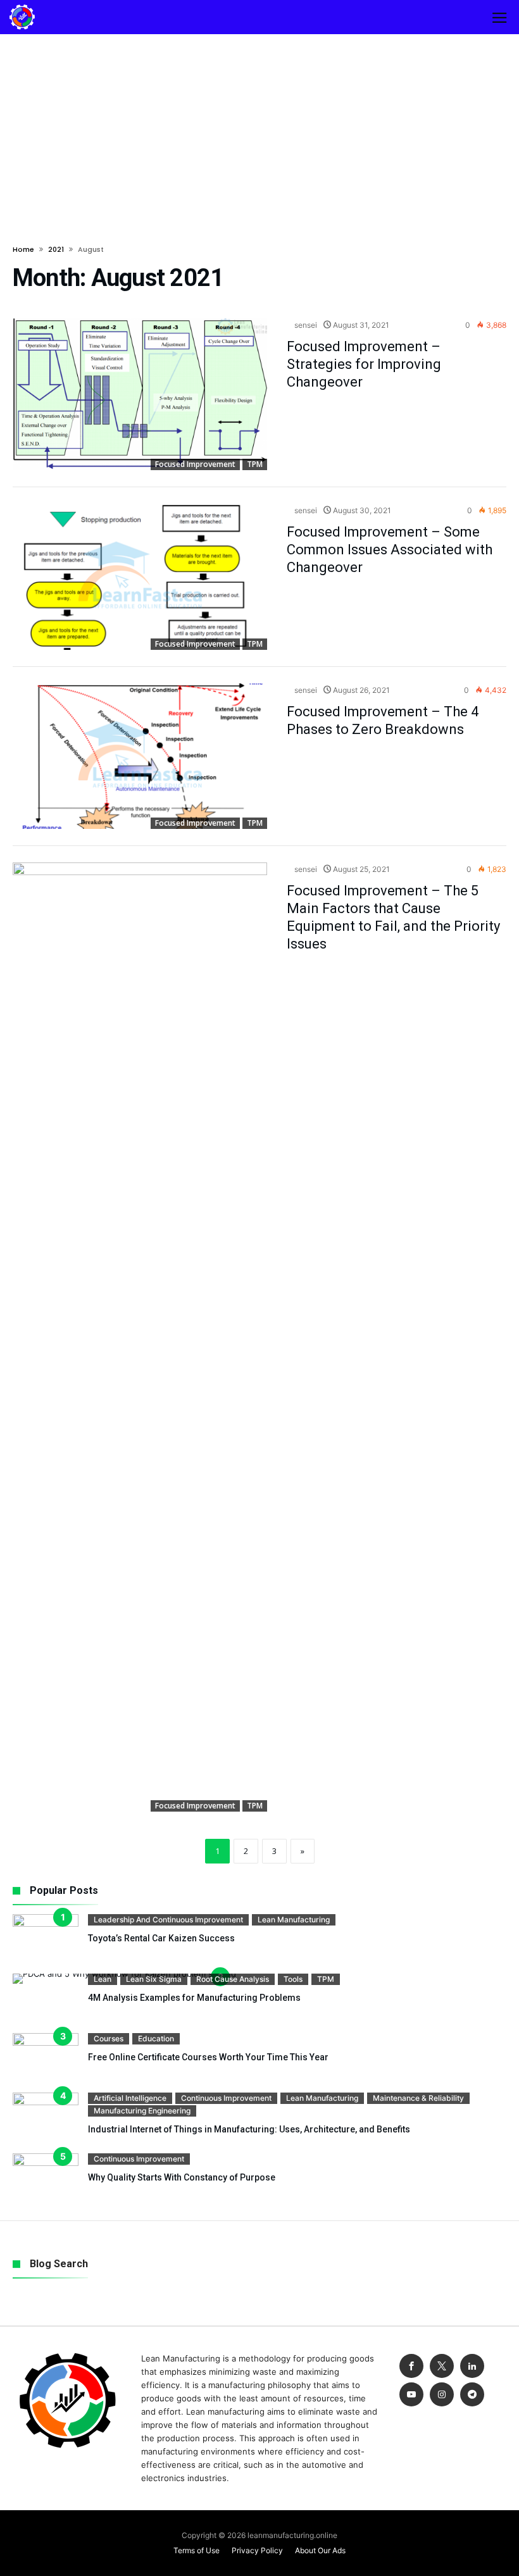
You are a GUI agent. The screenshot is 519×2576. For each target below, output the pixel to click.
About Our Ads (320, 2550)
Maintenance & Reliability (418, 2098)
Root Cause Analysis (233, 1979)
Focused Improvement (195, 464)
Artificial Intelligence (130, 2098)
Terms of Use (197, 2550)
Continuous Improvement (226, 2098)
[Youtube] (411, 2395)
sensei (305, 325)
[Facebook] (411, 2366)
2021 (56, 249)
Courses (109, 2038)
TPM (255, 464)
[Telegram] (472, 2395)
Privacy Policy (257, 2550)
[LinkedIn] (472, 2366)
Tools (293, 1979)
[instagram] (442, 2395)
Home (23, 249)
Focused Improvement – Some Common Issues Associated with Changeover (390, 550)
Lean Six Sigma (154, 1979)
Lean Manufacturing (294, 1920)
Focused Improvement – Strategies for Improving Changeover (364, 364)
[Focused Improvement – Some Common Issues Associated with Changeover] (140, 577)
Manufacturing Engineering (142, 2111)
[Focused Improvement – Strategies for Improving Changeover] (140, 395)
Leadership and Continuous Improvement (168, 1920)
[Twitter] (442, 2366)
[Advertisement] (259, 129)
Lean (103, 1979)
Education (156, 2038)
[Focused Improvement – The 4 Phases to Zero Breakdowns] (140, 756)
